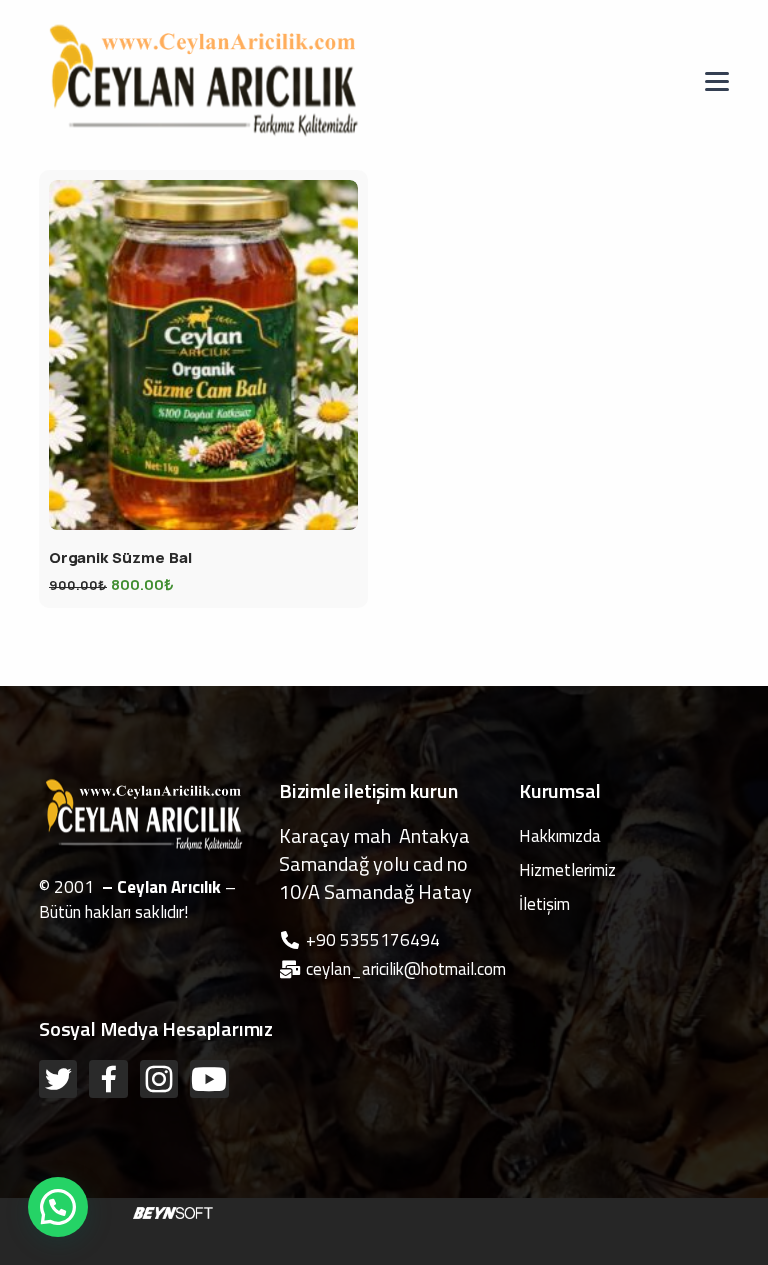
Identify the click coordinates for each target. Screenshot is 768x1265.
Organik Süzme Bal (120, 557)
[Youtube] (209, 1079)
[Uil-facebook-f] (108, 1079)
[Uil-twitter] (58, 1079)
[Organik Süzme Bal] (203, 355)
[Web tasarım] (173, 1211)
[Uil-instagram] (159, 1079)
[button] (58, 1207)
